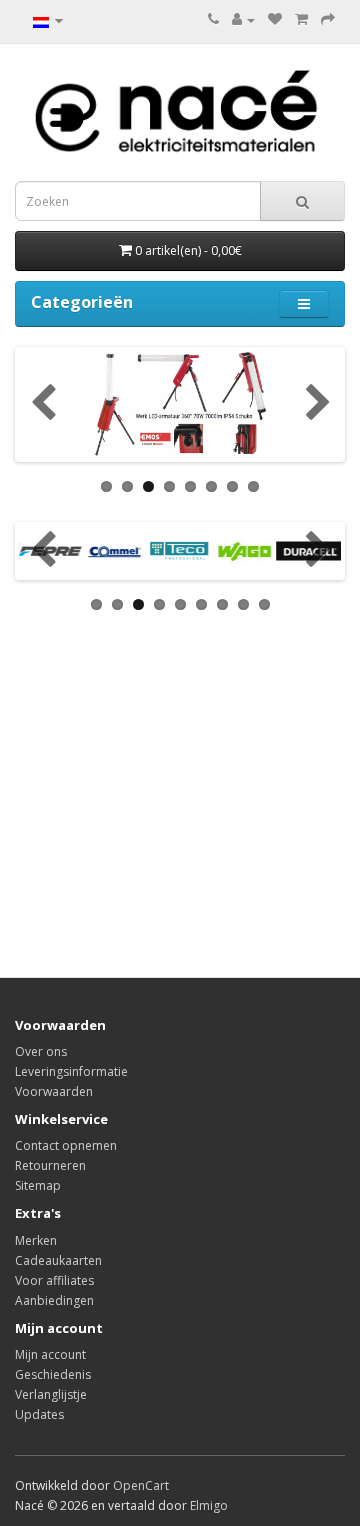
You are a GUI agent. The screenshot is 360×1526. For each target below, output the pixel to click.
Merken (36, 1240)
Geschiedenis (53, 1374)
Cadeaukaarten (58, 1260)
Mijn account (50, 1354)
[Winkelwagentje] (301, 19)
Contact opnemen (66, 1145)
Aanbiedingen (54, 1300)
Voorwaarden (54, 1091)
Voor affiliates (54, 1280)
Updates (39, 1414)
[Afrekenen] (328, 19)
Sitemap (38, 1185)
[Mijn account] (243, 19)
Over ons (41, 1051)
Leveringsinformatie (71, 1071)
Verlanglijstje (51, 1394)
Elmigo (209, 1505)
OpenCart (141, 1485)
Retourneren (50, 1165)
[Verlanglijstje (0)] (275, 19)
